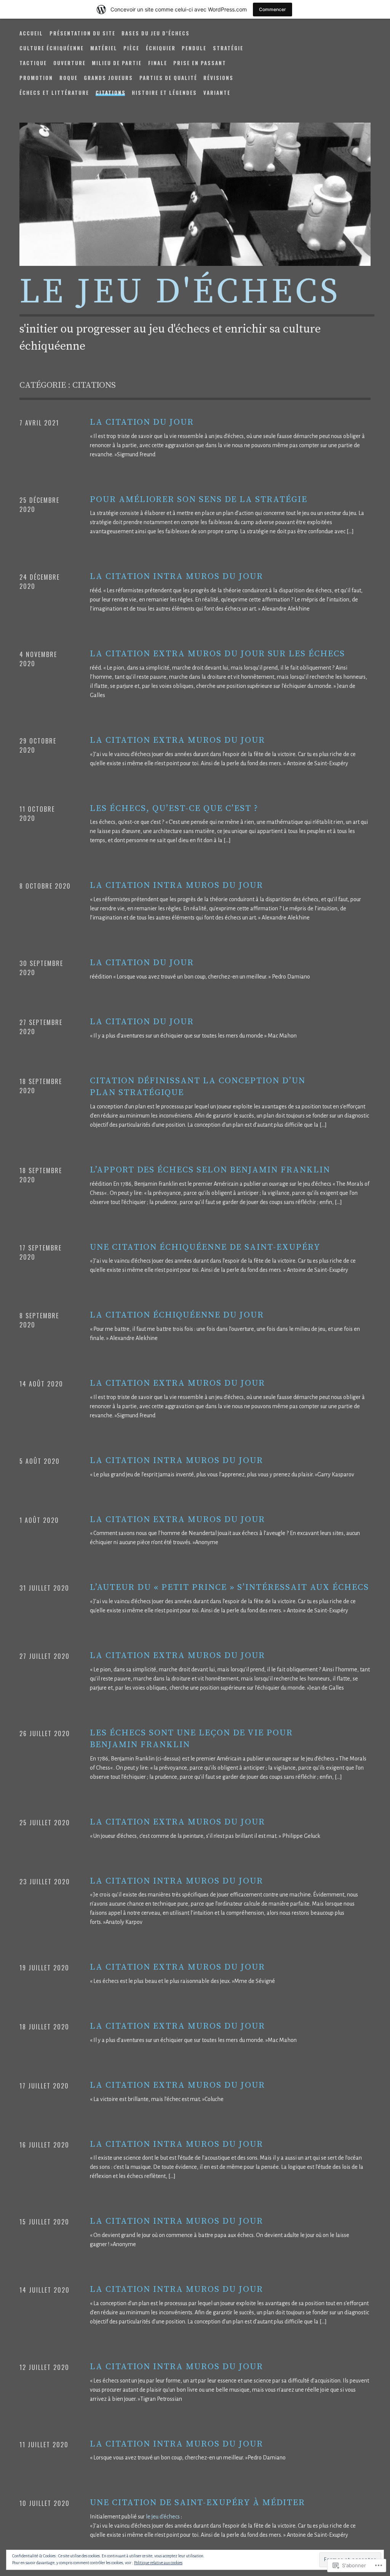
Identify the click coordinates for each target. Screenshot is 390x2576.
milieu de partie (117, 63)
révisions (218, 78)
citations (111, 93)
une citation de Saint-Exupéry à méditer (197, 2503)
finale (158, 63)
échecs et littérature (54, 93)
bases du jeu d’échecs (156, 33)
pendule (194, 48)
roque (69, 78)
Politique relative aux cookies (158, 2563)
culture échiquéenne (52, 48)
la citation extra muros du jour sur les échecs (217, 654)
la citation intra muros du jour (177, 576)
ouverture (70, 63)
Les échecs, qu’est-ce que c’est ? (174, 808)
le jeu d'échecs (180, 292)
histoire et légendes (164, 93)
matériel (104, 48)
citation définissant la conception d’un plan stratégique (198, 1087)
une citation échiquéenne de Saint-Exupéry (205, 1247)
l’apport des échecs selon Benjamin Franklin (210, 1170)
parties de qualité (168, 78)
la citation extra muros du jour (177, 740)
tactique (33, 63)
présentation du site (82, 33)
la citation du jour (142, 422)
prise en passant (200, 63)
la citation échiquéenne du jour (177, 1315)
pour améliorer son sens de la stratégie (199, 500)
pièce (131, 48)
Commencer (273, 9)
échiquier (161, 48)
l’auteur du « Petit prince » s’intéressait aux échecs (229, 1587)
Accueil (31, 33)
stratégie (228, 48)
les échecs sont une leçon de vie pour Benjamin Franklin (191, 1739)
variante (217, 93)
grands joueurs (108, 78)
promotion (36, 78)
